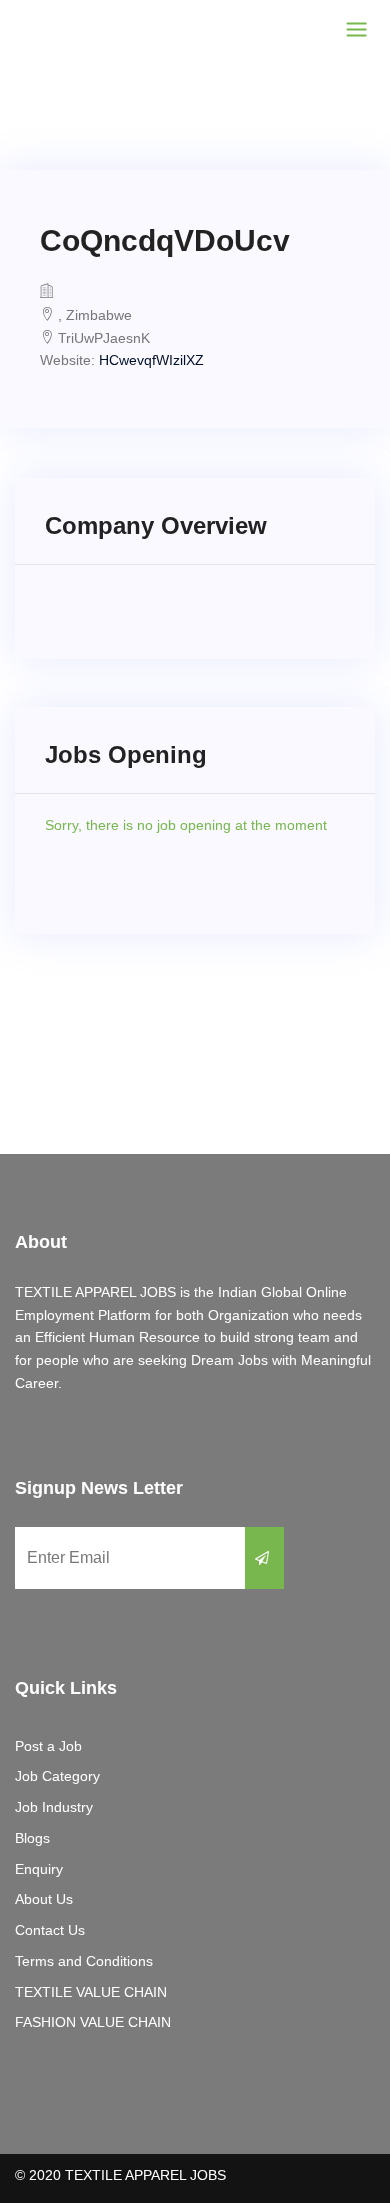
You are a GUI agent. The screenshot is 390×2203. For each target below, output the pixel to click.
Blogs (32, 1838)
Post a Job (48, 1746)
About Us (44, 1899)
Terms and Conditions (84, 1961)
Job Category (57, 1776)
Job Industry (54, 1807)
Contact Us (50, 1930)
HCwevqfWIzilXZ (151, 360)
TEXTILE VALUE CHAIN (91, 1992)
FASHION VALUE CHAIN (93, 2022)
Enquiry (39, 1869)
